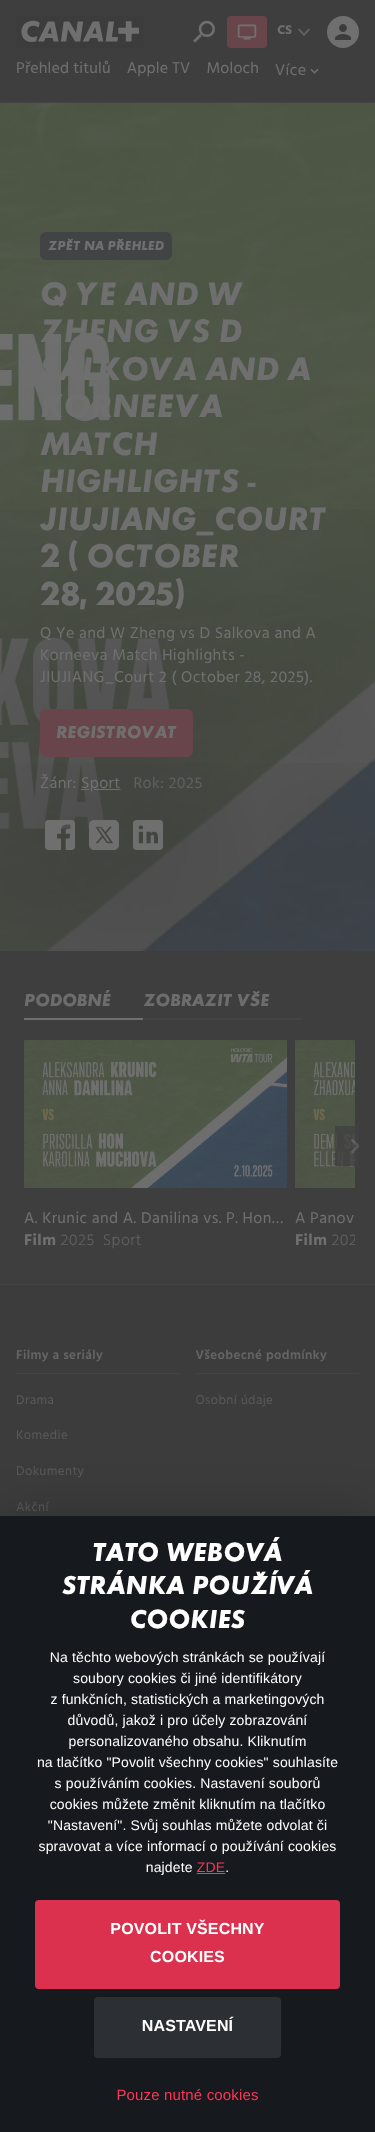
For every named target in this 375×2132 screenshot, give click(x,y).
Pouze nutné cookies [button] (187, 2095)
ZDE (211, 1867)
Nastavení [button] (187, 2026)
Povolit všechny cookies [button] (187, 1944)
